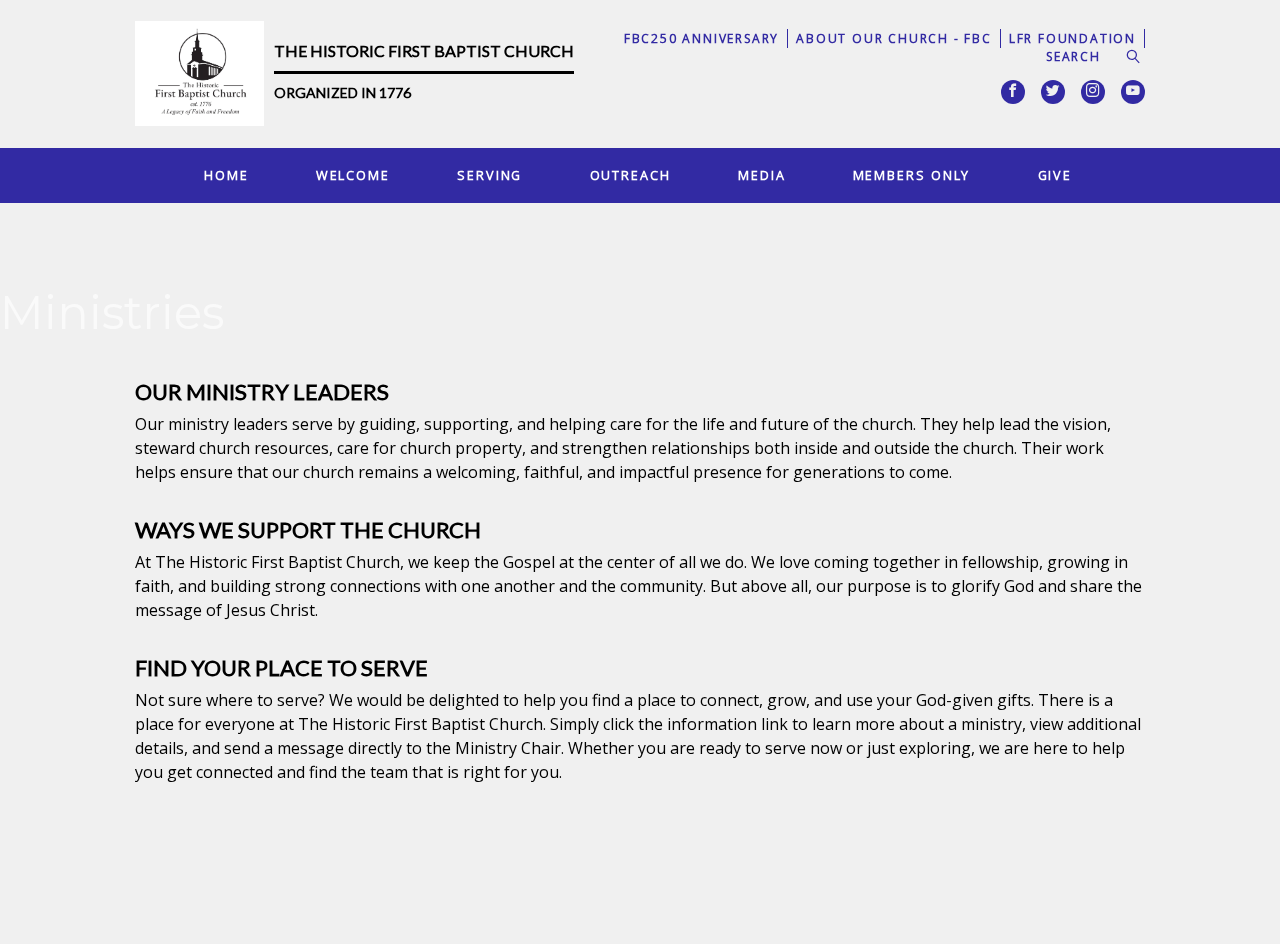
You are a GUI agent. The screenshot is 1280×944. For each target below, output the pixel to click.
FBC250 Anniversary (701, 38)
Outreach (630, 175)
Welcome (353, 175)
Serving (489, 175)
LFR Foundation (1072, 38)
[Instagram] (1093, 92)
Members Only (912, 175)
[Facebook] (1013, 92)
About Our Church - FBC (894, 38)
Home (226, 175)
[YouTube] (1133, 92)
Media (761, 175)
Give (1055, 175)
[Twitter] (1053, 92)
